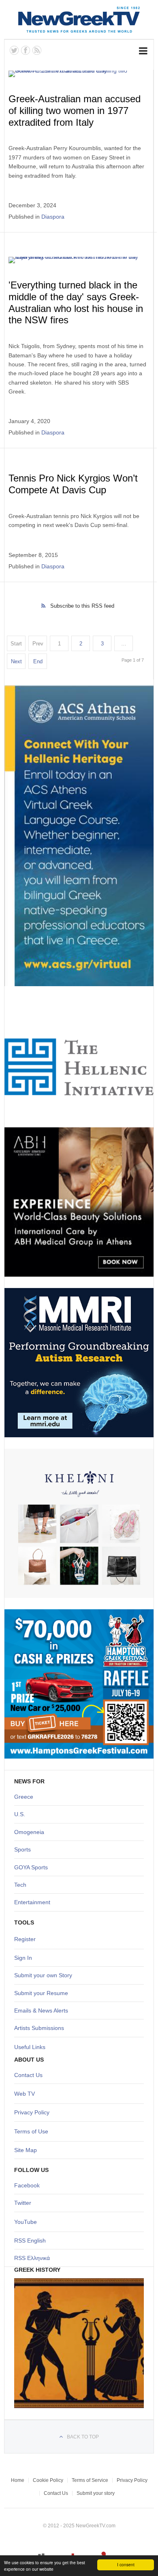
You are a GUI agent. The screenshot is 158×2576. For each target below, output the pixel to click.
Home (18, 2480)
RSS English (30, 2241)
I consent (126, 2564)
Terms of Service (90, 2480)
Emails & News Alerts (41, 2010)
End (38, 661)
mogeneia (31, 1832)
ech (22, 1885)
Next (16, 661)
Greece (24, 1797)
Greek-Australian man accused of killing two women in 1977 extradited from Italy (75, 111)
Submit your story (96, 2493)
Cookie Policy (48, 2480)
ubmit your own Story (45, 1975)
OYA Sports (33, 1867)
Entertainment (32, 1902)
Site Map (26, 2150)
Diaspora (53, 217)
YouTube (26, 2222)
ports (24, 1849)
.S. (22, 1814)
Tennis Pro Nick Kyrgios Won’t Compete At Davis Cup (73, 484)
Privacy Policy (32, 2112)
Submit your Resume (41, 1993)
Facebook (27, 2185)
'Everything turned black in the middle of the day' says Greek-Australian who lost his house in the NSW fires (76, 302)
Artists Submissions (39, 2028)
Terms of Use (31, 2131)
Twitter (23, 2203)
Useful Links (30, 2047)
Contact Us (28, 2075)
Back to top (83, 2437)
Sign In (23, 1958)
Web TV (25, 2094)
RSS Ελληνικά (32, 2258)
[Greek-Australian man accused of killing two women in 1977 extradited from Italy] (78, 74)
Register (25, 1939)
